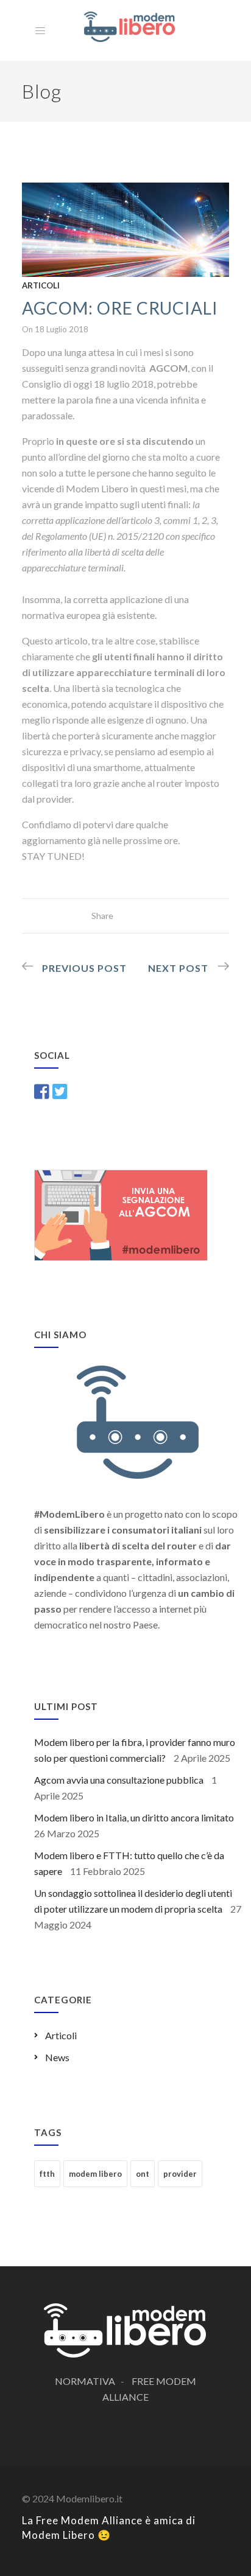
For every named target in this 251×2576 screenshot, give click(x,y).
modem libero (95, 2174)
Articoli (41, 285)
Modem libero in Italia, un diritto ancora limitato (134, 1817)
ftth (47, 2174)
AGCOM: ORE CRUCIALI (120, 308)
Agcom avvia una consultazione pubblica (119, 1780)
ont (143, 2174)
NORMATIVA (85, 2381)
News (57, 2057)
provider (180, 2174)
